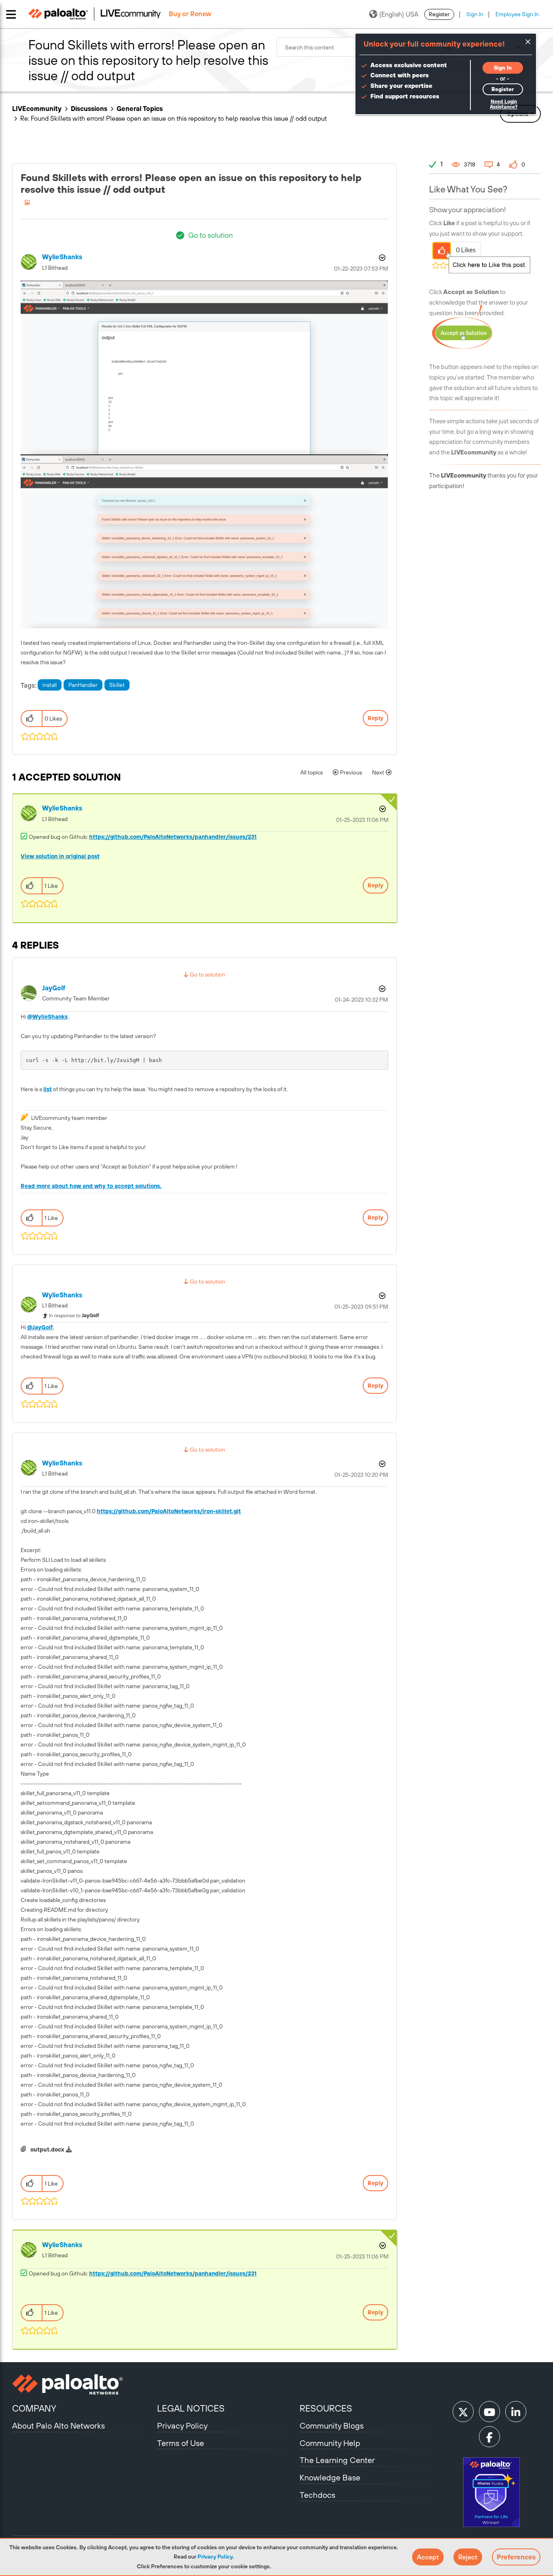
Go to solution (211, 235)
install (50, 685)
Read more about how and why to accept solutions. (91, 1186)
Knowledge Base (330, 2477)
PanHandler (83, 685)
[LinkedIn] (516, 2412)
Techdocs (317, 2495)
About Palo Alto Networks (58, 2426)
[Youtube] (489, 2412)
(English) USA (399, 14)
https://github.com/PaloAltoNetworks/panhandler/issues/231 (173, 837)
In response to (74, 1316)
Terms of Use (181, 2443)
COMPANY (34, 2408)
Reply (375, 718)
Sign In (475, 14)
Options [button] (381, 258)
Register (439, 14)
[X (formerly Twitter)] (463, 2412)
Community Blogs (332, 2426)
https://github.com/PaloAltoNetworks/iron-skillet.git (169, 1511)
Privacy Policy (215, 2557)
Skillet (117, 685)
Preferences (516, 2557)
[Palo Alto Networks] (84, 2384)
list (48, 1089)
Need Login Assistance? (504, 104)
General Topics (140, 109)
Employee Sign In (517, 14)
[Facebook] (489, 2437)
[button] (428, 2557)
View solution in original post (60, 856)
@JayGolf (40, 1327)
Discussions (89, 109)
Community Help (330, 2443)
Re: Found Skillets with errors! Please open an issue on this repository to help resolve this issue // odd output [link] (173, 118)
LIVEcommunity (37, 109)
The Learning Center (337, 2460)
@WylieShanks (47, 1017)
